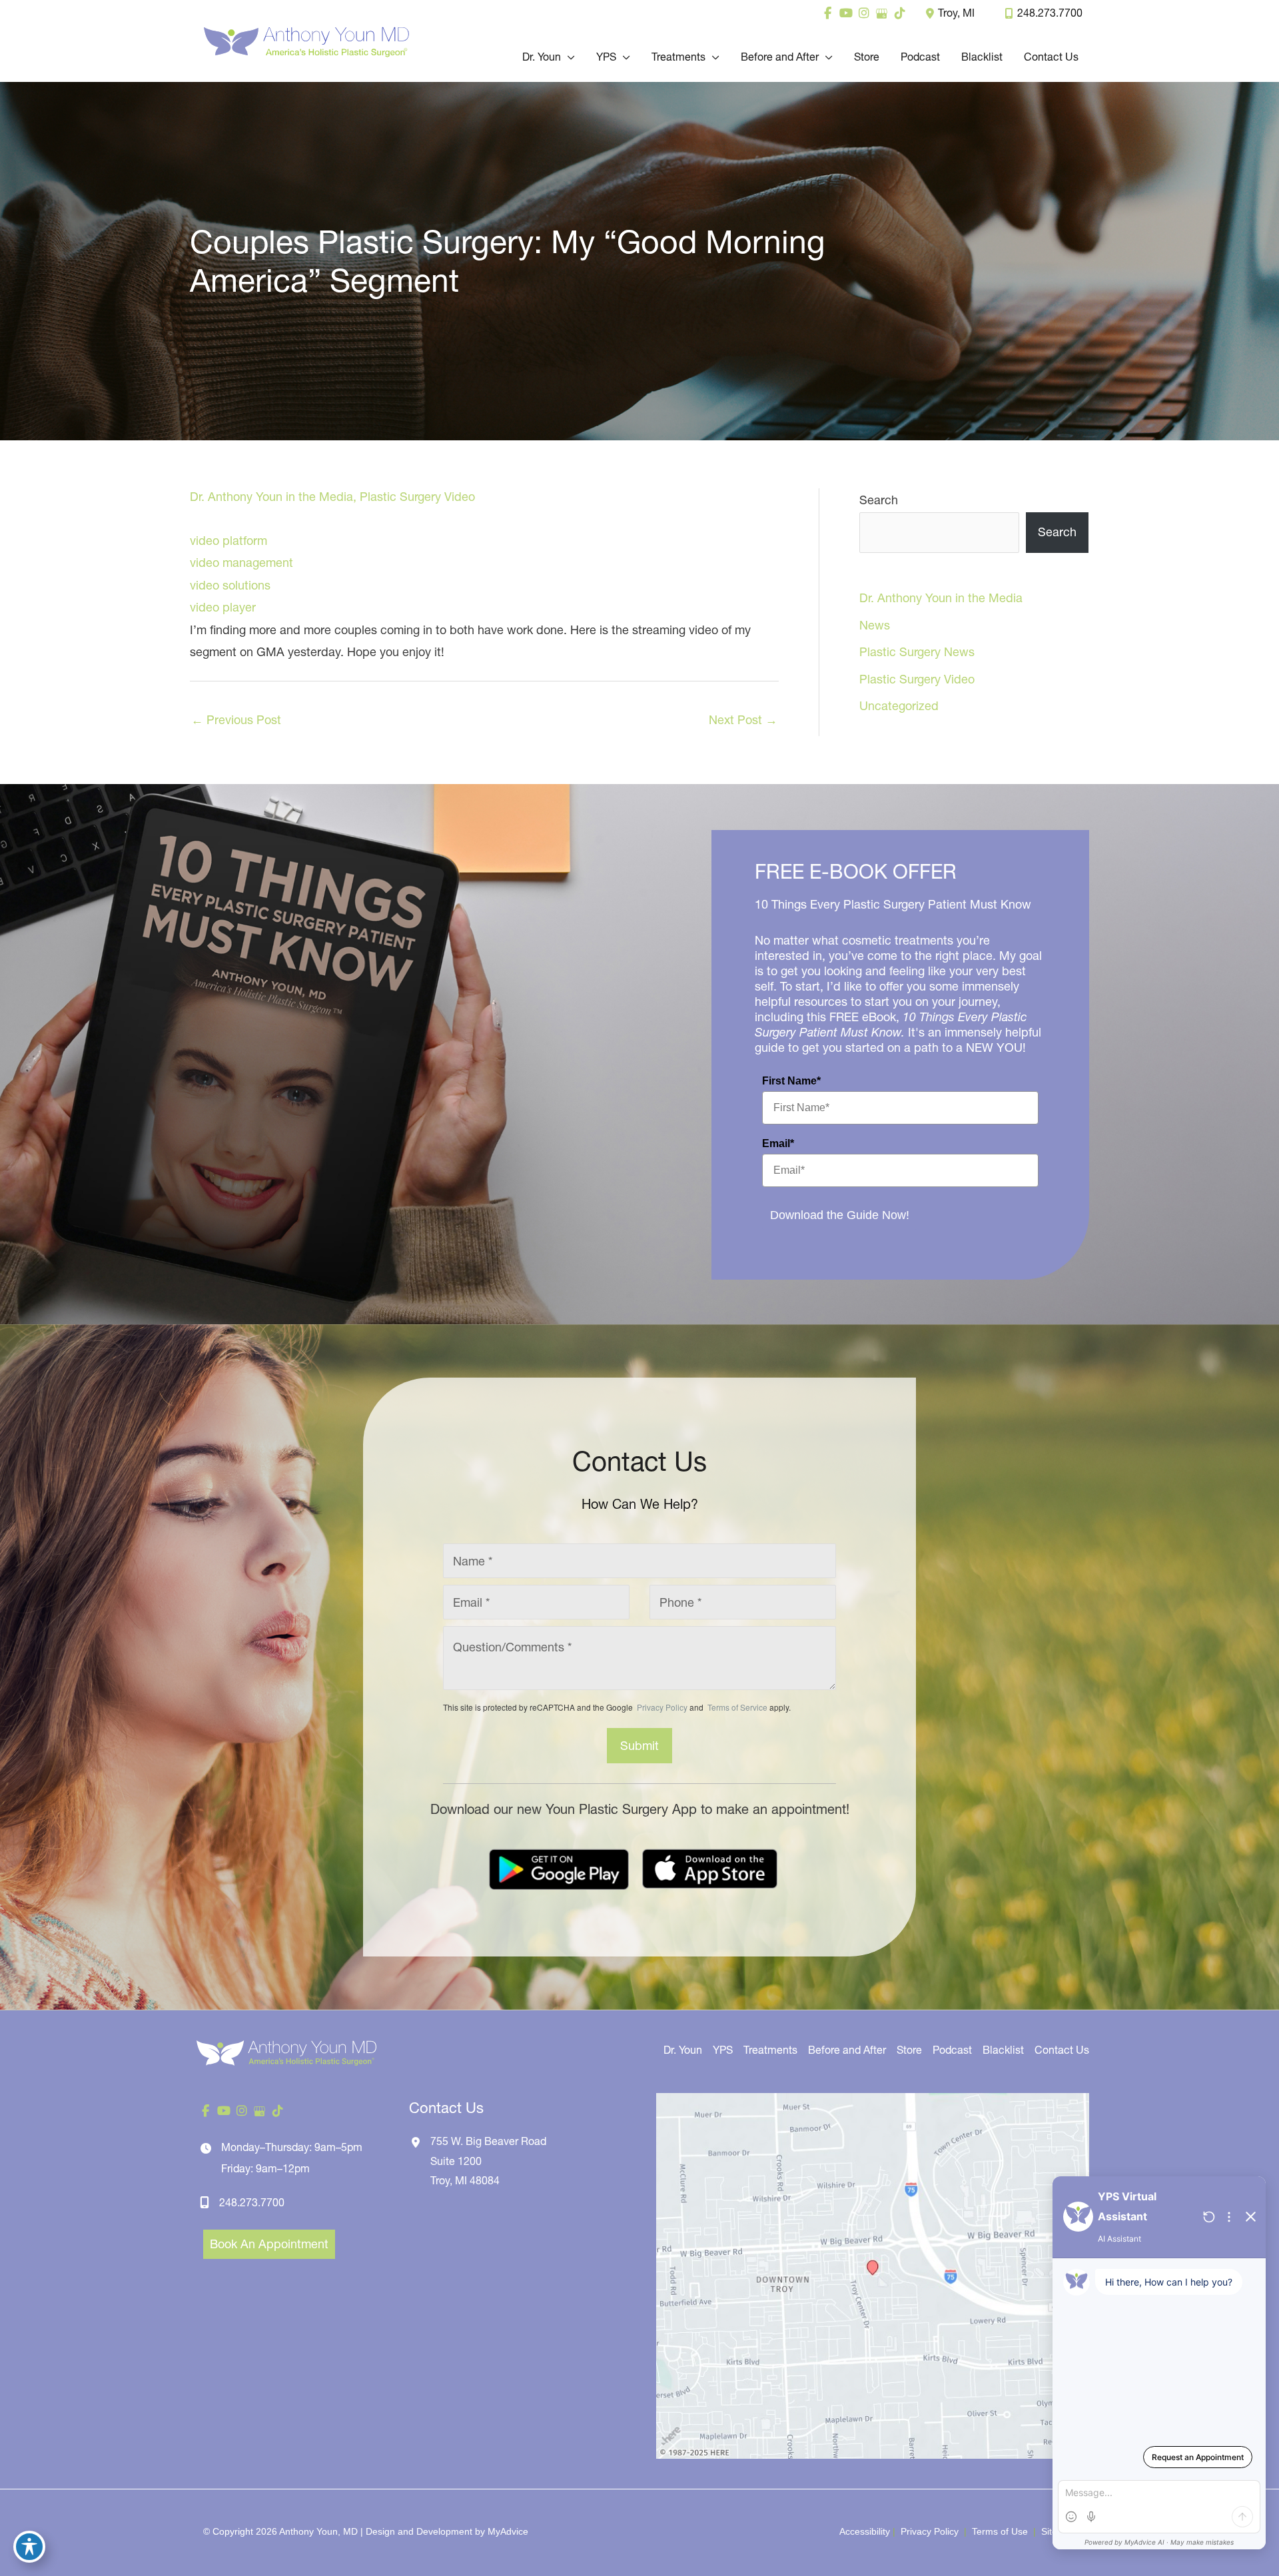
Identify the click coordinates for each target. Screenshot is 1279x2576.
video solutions (230, 585)
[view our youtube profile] (846, 13)
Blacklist (1003, 2050)
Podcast (952, 2050)
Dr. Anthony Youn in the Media (271, 497)
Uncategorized (899, 706)
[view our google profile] (882, 13)
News (875, 625)
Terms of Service (736, 1707)
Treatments (770, 2050)
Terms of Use (1000, 2531)
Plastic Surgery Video (417, 497)
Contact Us (1062, 2050)
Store (909, 2050)
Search (879, 500)
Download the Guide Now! (840, 1215)
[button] (568, 57)
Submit (639, 1746)
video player (223, 607)
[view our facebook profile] (828, 13)
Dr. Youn (683, 2050)
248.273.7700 (1050, 13)
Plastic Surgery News (917, 652)
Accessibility (865, 2531)
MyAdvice (508, 2531)
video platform (228, 541)
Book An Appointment (269, 2244)
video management (241, 563)
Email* (778, 1143)
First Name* (791, 1081)
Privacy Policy (662, 1707)
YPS (723, 2050)
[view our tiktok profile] (900, 13)
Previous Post (236, 720)
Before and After (847, 2050)
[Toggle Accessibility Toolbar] (29, 2547)
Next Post (743, 720)
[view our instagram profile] (864, 13)
